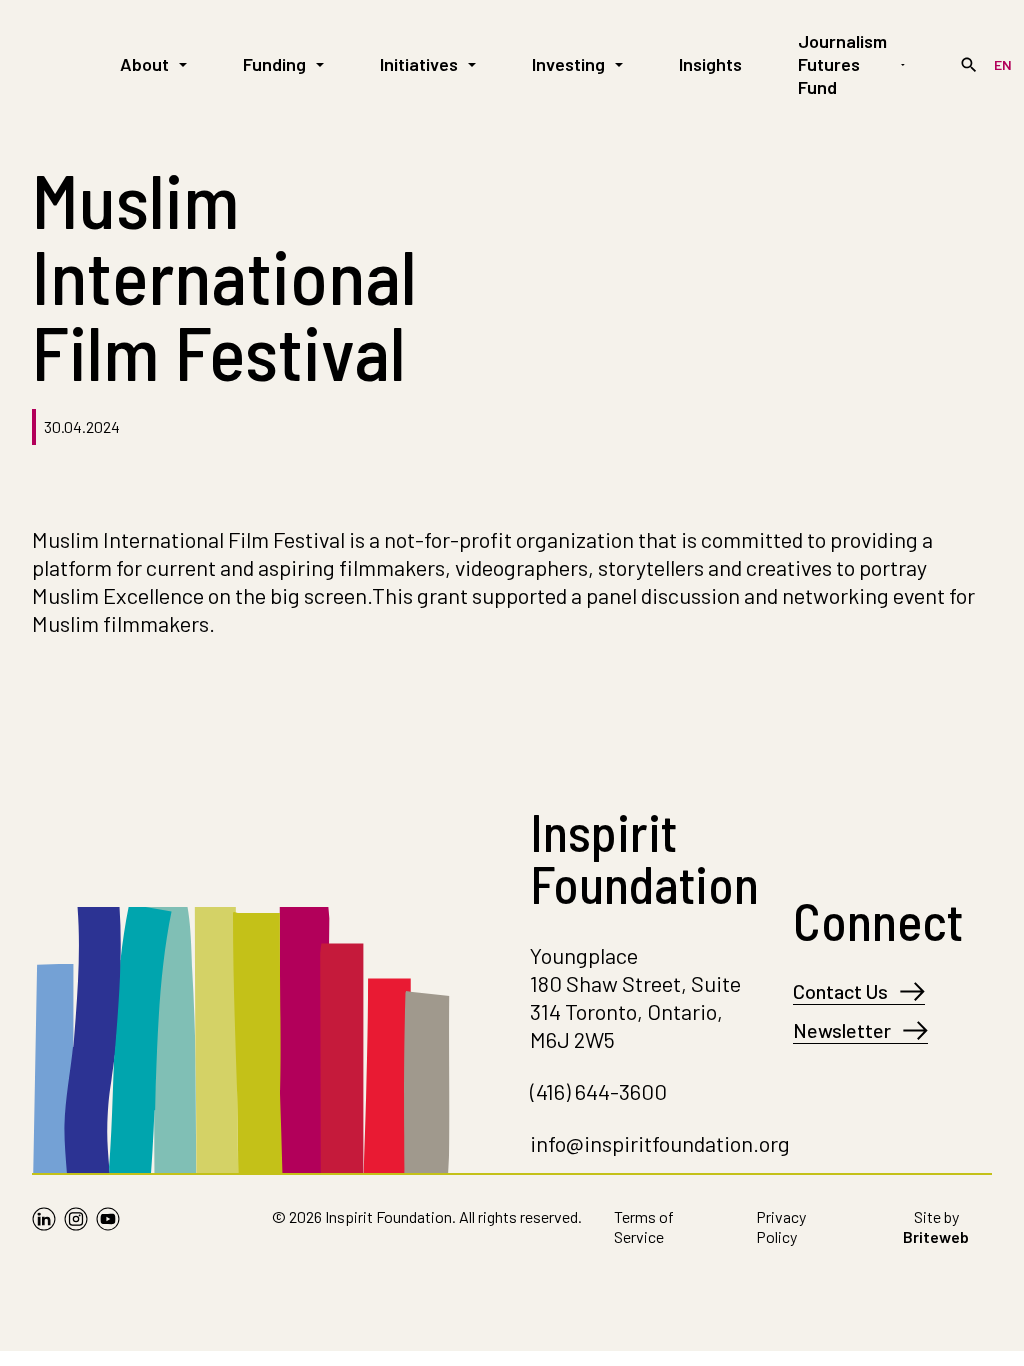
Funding (274, 64)
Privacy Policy (781, 1226)
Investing (568, 64)
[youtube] (108, 1231)
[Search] (969, 65)
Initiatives (419, 64)
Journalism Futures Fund (842, 64)
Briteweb (936, 1236)
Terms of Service (644, 1226)
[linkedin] (44, 1231)
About (144, 64)
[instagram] (76, 1231)
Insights (710, 64)
